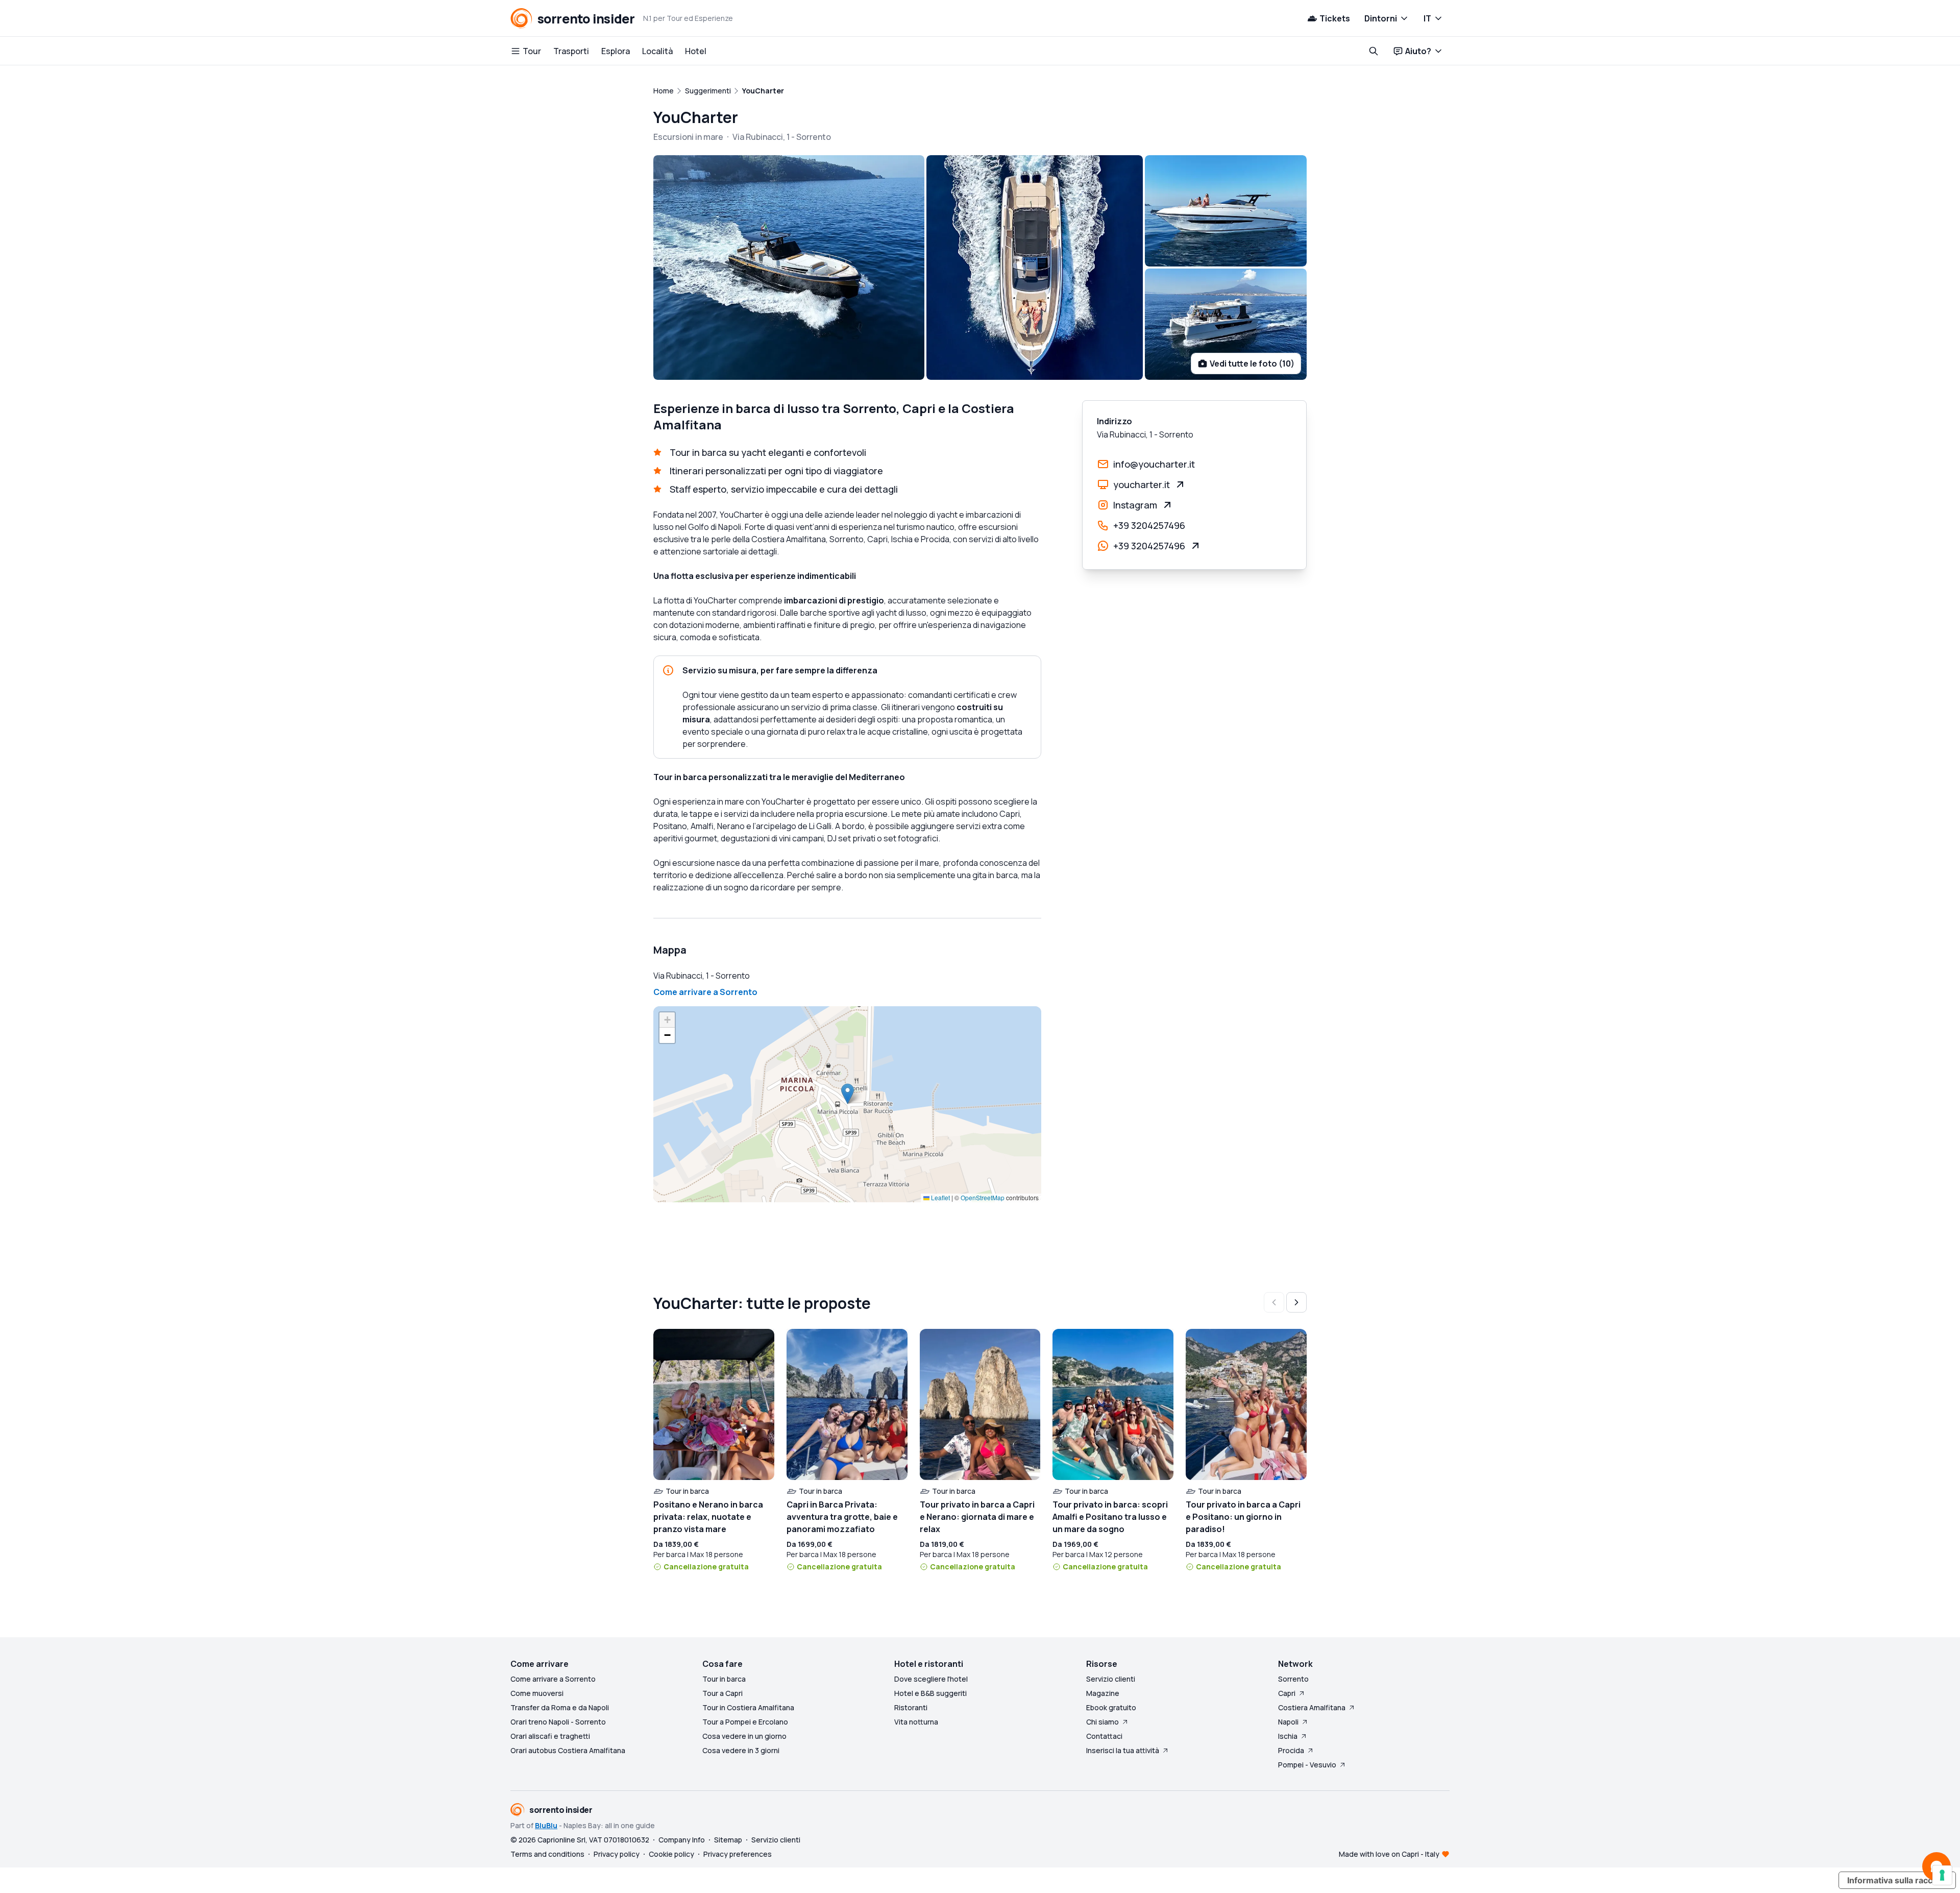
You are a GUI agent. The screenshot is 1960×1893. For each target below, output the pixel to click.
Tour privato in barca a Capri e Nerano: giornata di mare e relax (977, 1517)
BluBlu (546, 1825)
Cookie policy (671, 1854)
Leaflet (940, 1197)
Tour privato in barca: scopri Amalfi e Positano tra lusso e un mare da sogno (1110, 1517)
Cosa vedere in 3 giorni (741, 1750)
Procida (1291, 1750)
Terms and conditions (547, 1854)
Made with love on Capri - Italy (1389, 1854)
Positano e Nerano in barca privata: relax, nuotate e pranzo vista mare (708, 1517)
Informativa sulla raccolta (1897, 1880)
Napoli (1288, 1722)
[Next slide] (1296, 1302)
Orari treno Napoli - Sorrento (558, 1722)
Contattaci (1104, 1736)
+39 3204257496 (1149, 525)
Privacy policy (617, 1854)
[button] (848, 1094)
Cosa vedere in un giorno (744, 1736)
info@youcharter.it (1154, 464)
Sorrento (1293, 1679)
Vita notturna (916, 1722)
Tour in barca (724, 1679)
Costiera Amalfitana (1312, 1707)
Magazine (1103, 1693)
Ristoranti (911, 1707)
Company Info (682, 1840)
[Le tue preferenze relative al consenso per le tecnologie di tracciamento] (1942, 1875)
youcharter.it (1142, 484)
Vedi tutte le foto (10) (1252, 363)
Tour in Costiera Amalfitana (748, 1707)
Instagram (1135, 505)
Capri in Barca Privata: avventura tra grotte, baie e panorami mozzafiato (842, 1517)
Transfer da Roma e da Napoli (560, 1707)
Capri (1287, 1693)
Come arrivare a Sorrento (705, 992)
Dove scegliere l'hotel (931, 1679)
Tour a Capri (722, 1693)
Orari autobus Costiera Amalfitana (568, 1750)
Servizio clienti (1111, 1679)
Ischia (1288, 1736)
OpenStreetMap (983, 1197)
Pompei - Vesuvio (1307, 1765)
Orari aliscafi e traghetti (550, 1736)
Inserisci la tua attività (1123, 1750)
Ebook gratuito (1111, 1707)
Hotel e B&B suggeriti (930, 1693)
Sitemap (728, 1840)
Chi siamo (1102, 1722)
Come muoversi (537, 1693)
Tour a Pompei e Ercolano (745, 1722)
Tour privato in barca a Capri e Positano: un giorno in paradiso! (1243, 1517)
